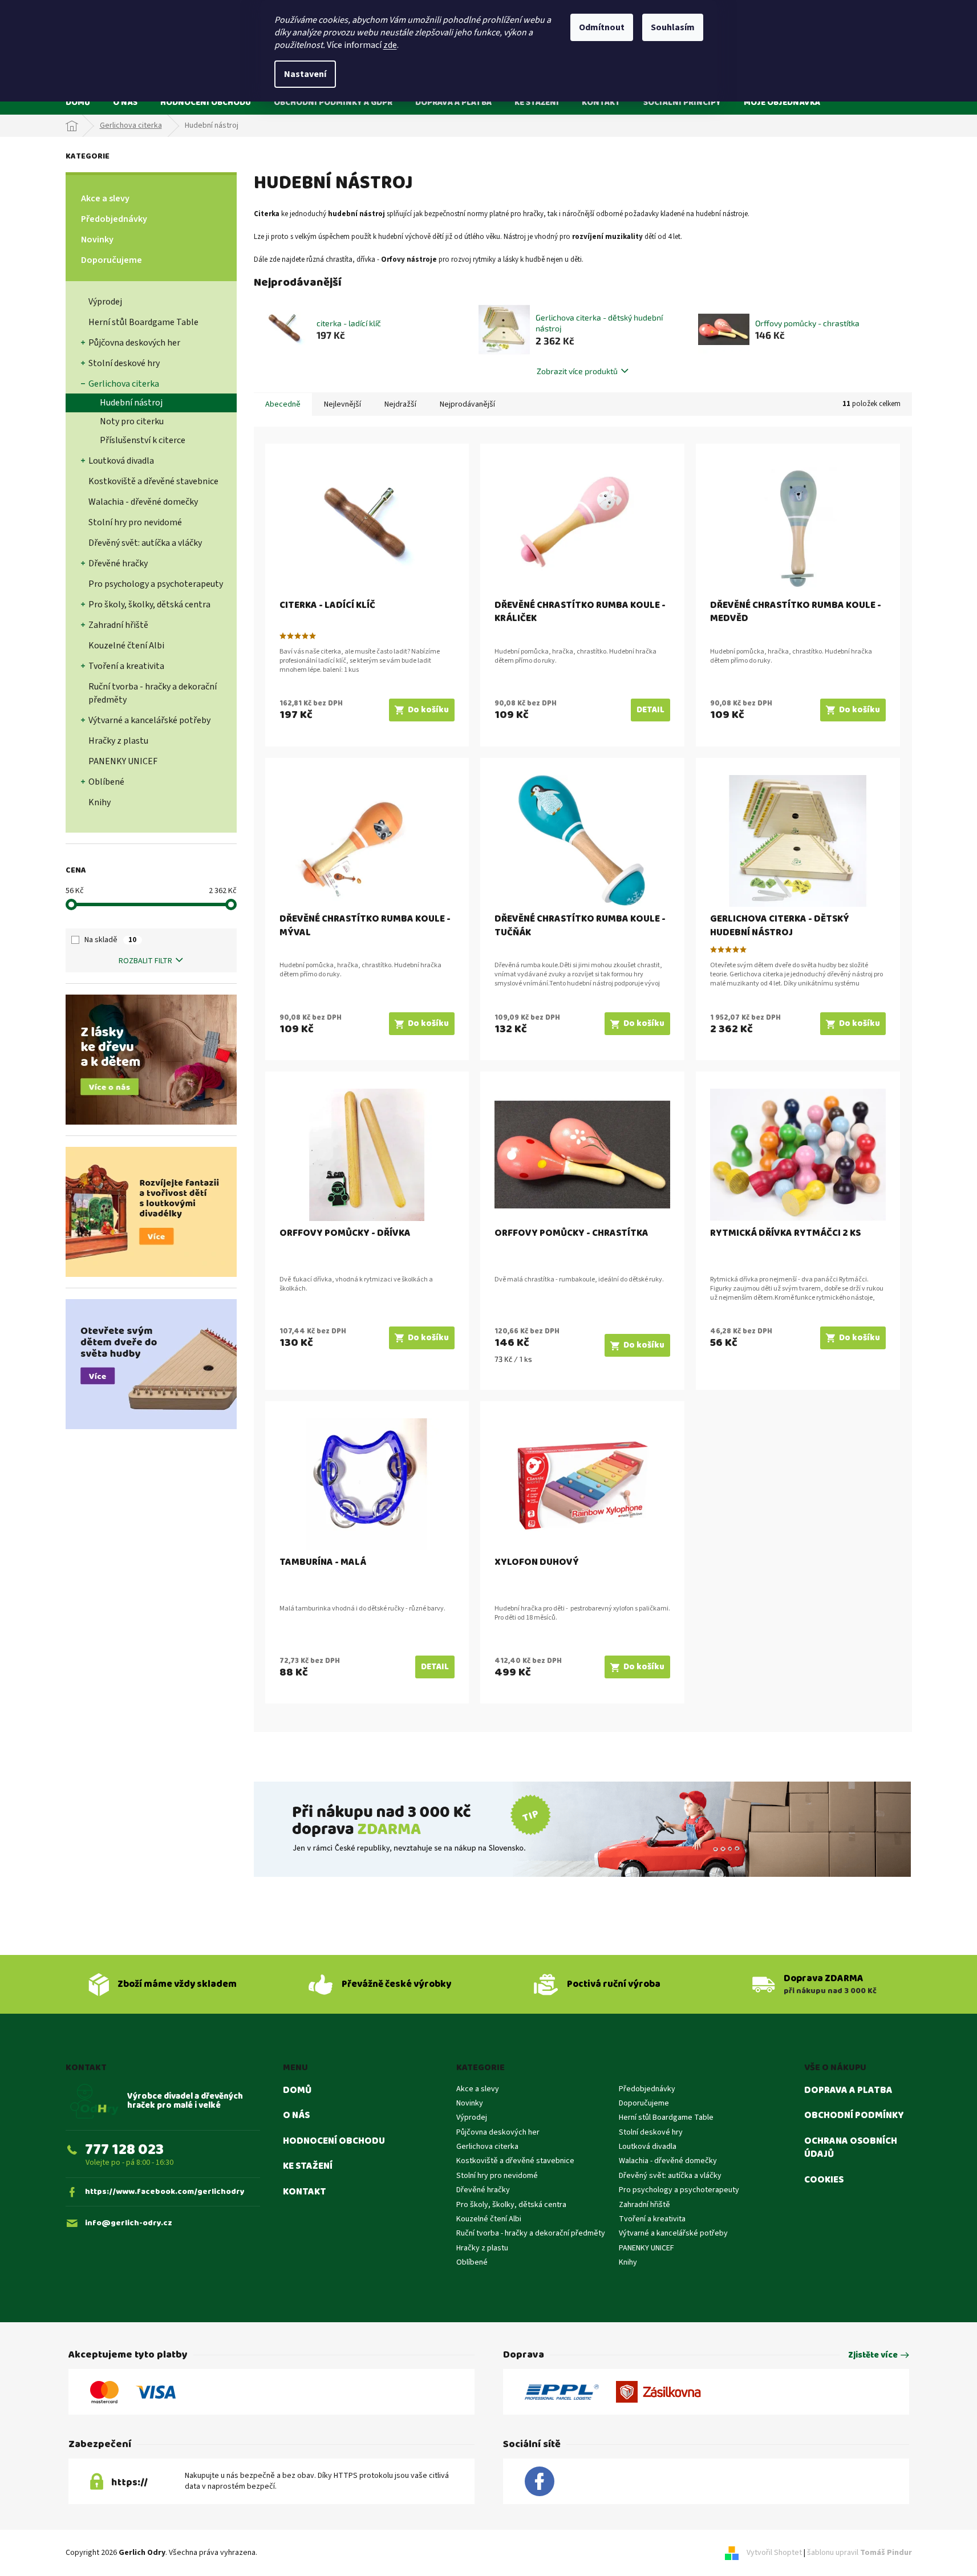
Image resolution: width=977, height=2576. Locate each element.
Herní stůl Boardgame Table (143, 322)
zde (390, 45)
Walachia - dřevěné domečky (143, 502)
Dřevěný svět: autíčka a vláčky (145, 543)
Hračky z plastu (118, 741)
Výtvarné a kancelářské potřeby (149, 720)
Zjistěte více (873, 2356)
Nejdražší (400, 404)
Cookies (824, 2180)
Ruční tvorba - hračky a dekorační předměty (153, 693)
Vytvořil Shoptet (774, 2553)
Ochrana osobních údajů (851, 2148)
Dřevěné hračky (118, 563)
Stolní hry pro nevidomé (135, 522)
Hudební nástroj (131, 403)
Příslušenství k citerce (143, 440)
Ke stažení (308, 2167)
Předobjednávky (114, 219)
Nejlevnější (342, 404)
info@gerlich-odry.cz (129, 2223)
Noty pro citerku (132, 421)
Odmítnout (602, 27)
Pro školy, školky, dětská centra (149, 605)
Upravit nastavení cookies (303, 2553)
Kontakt (305, 2192)
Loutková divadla (121, 461)
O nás (296, 2116)
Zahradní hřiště (118, 625)
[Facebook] (540, 2482)
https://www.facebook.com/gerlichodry (165, 2192)
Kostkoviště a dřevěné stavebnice (153, 481)
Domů (297, 2091)
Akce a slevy (105, 198)
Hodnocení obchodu (334, 2141)
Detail (650, 710)
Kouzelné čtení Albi (126, 646)
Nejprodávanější (467, 404)
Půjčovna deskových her (134, 343)
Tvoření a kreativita (126, 666)
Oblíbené (106, 782)
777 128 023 (124, 2150)
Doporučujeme (112, 260)
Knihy (100, 802)
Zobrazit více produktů (577, 371)
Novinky (97, 240)
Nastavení (305, 74)
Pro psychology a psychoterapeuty (156, 584)
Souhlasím (673, 27)
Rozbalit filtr (145, 961)
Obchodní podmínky (854, 2116)
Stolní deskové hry (124, 363)
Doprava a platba (848, 2091)
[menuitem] (78, 102)
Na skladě (110, 940)
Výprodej (105, 302)
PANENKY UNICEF (123, 761)
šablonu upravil (860, 2553)
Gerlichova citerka (124, 384)
